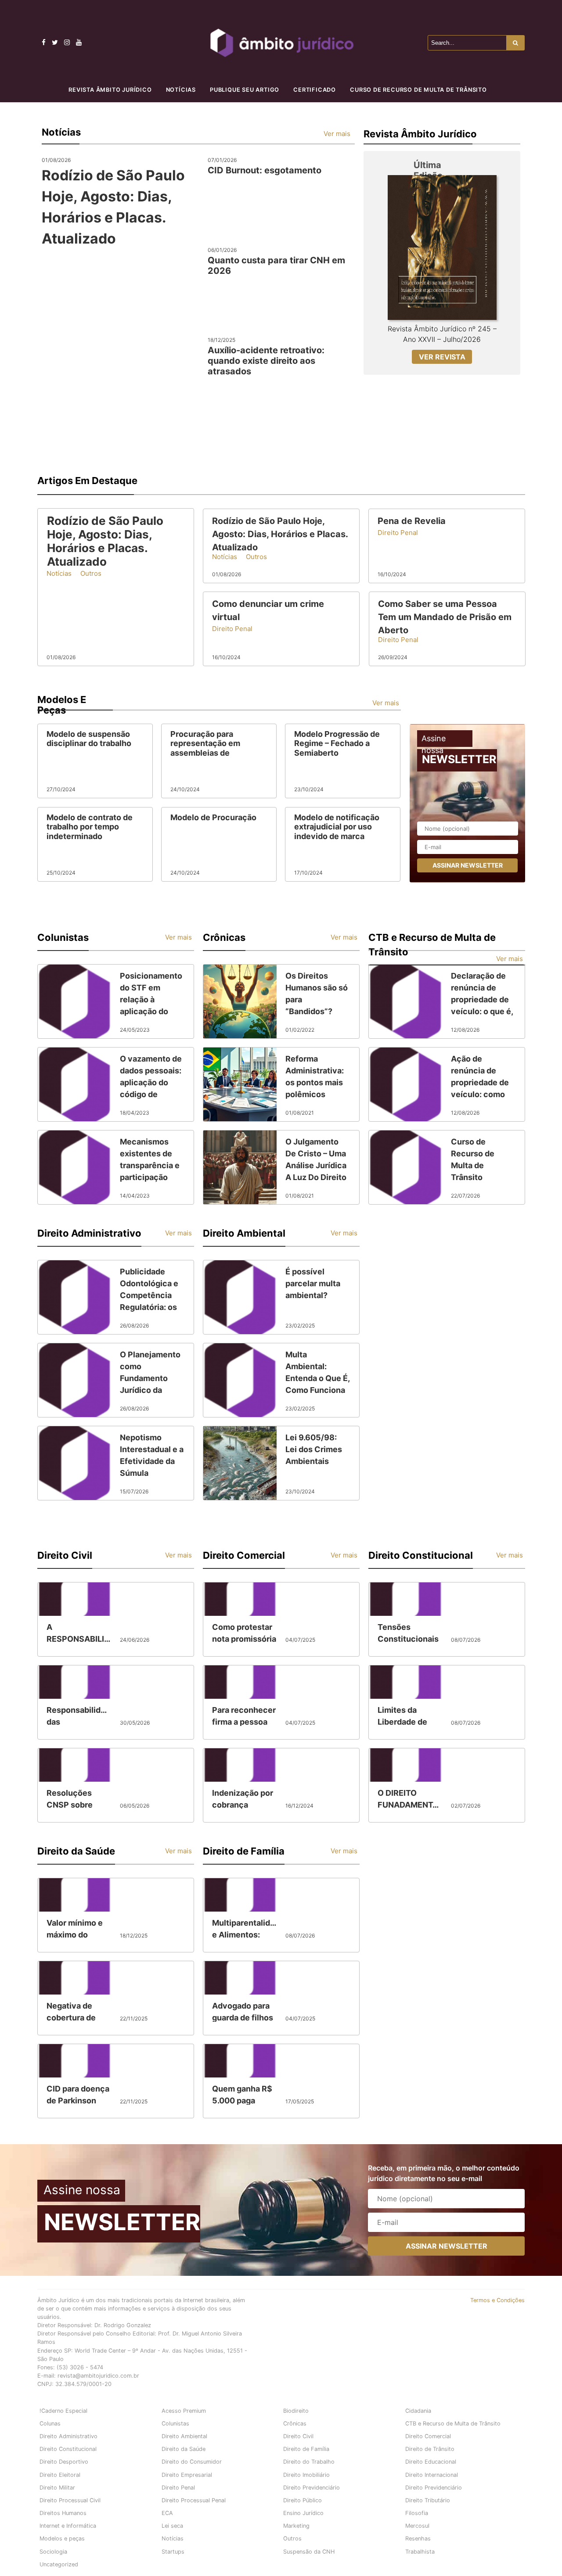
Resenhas (418, 2538)
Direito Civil (298, 2436)
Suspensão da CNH (309, 2552)
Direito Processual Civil (70, 2500)
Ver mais (337, 134)
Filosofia (417, 2513)
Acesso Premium (184, 2411)
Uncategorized (59, 2564)
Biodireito (296, 2411)
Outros (292, 2538)
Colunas (50, 2424)
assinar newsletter (468, 865)
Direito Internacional (432, 2475)
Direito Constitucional (68, 2449)
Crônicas (295, 2424)
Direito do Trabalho (309, 2462)
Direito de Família (306, 2449)
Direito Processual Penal (194, 2500)
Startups (173, 2552)
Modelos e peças (62, 2538)
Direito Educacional (431, 2462)
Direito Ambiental (184, 2436)
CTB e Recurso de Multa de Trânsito (453, 2424)
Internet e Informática (68, 2526)
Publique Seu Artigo (245, 90)
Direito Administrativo (68, 2436)
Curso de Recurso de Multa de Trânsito (418, 90)
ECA (167, 2513)
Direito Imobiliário (306, 2475)
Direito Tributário (428, 2500)
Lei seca (172, 2526)
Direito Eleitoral (60, 2475)
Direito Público (303, 2500)
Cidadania (418, 2411)
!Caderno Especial (63, 2411)
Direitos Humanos (63, 2513)
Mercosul (417, 2526)
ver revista (442, 357)
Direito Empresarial (187, 2475)
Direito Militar (57, 2488)
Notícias (181, 90)
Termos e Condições (497, 2300)
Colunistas (175, 2424)
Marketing (296, 2526)
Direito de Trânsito (430, 2449)
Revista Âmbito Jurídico (110, 90)
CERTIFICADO (315, 90)
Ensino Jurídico (303, 2513)
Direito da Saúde (184, 2449)
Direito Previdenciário (312, 2488)
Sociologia (53, 2552)
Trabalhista (420, 2552)
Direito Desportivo (64, 2462)
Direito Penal (178, 2488)
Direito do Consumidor (192, 2462)
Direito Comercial (428, 2436)
